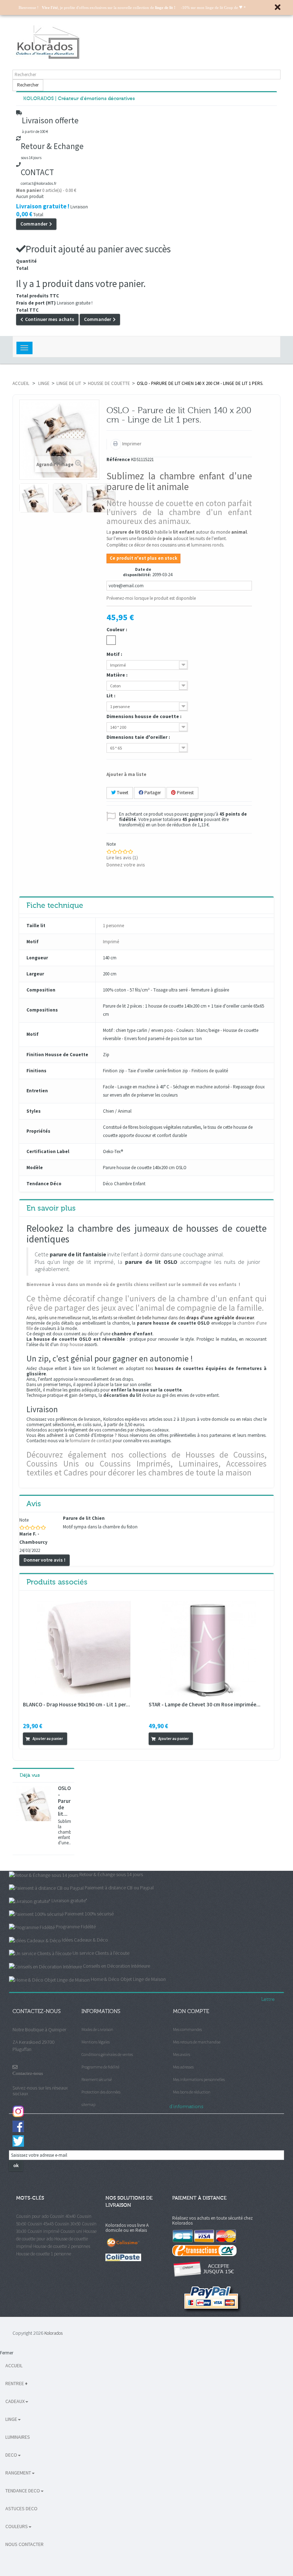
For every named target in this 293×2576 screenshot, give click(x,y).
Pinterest (185, 793)
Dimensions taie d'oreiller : (139, 737)
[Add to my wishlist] (81, 1738)
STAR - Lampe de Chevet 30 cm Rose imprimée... (205, 1704)
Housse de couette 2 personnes (62, 2246)
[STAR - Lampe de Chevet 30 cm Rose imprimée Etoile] (208, 1649)
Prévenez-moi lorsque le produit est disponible (151, 598)
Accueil (21, 383)
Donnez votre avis (126, 865)
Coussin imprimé (43, 2231)
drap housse (71, 1344)
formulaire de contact (91, 1441)
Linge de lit (69, 383)
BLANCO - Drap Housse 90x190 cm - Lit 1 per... (76, 1704)
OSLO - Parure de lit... (64, 1801)
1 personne (113, 926)
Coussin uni (71, 2231)
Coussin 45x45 (41, 2224)
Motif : (115, 654)
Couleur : (117, 629)
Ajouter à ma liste (126, 774)
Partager (152, 793)
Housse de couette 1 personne (44, 2254)
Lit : (111, 696)
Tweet (122, 793)
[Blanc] (111, 640)
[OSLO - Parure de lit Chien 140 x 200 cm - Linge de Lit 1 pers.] (34, 498)
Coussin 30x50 (68, 2224)
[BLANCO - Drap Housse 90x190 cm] (82, 1649)
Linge (44, 383)
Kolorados (53, 2333)
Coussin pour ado (32, 2216)
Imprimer (131, 444)
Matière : (118, 675)
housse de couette (109, 383)
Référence (118, 460)
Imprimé (111, 942)
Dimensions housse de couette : (145, 716)
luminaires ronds (207, 545)
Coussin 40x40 (63, 2216)
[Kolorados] (146, 42)
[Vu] (73, 1738)
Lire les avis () (122, 857)
